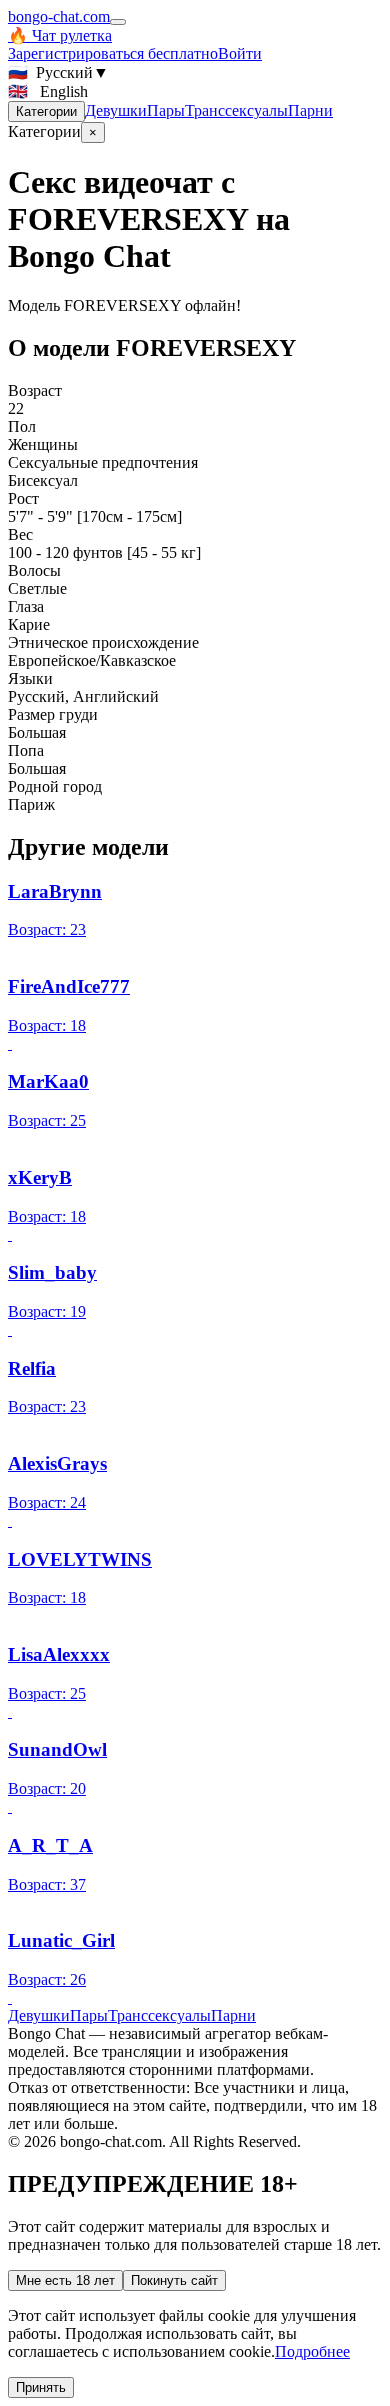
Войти (240, 53)
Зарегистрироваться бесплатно (113, 53)
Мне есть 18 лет (65, 2280)
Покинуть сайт (174, 2280)
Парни (310, 110)
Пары (166, 110)
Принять (41, 2387)
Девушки (116, 110)
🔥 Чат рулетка (60, 35)
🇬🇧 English (48, 91)
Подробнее (312, 2351)
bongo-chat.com (59, 16)
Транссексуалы (236, 110)
